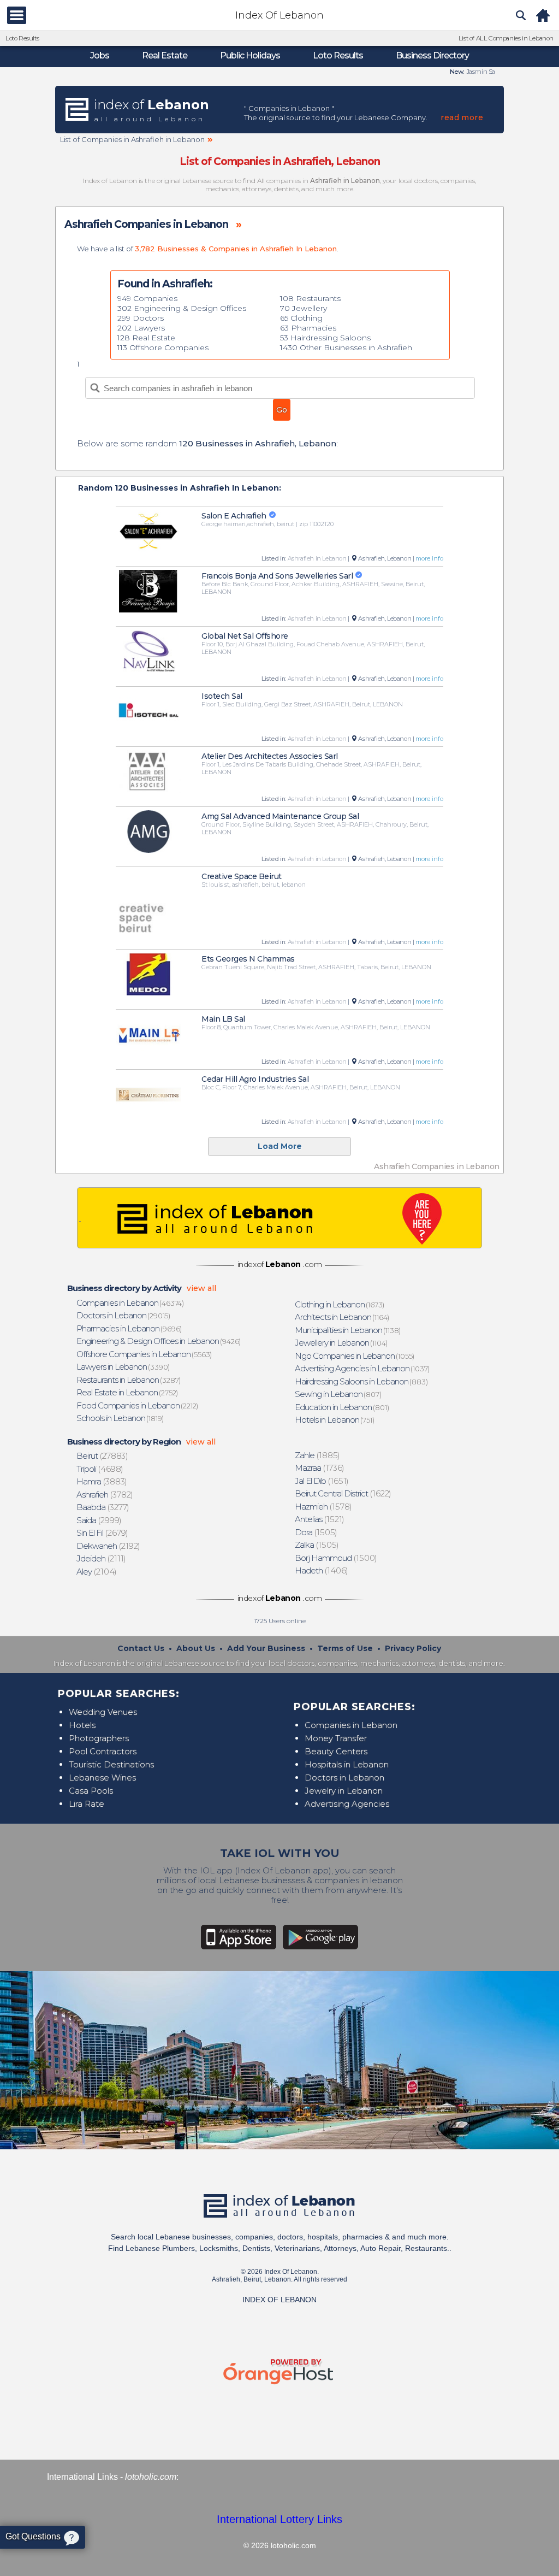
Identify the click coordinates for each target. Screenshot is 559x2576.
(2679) (103, 1533)
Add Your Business (266, 1648)
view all (201, 1288)
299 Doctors (141, 318)
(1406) (322, 1570)
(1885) (318, 1455)
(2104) (97, 1572)
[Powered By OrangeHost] (279, 2385)
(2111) (102, 1558)
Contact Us (141, 1648)
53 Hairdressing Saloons (325, 338)
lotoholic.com (151, 2477)
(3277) (103, 1507)
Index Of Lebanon (279, 15)
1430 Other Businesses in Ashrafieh (346, 347)
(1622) (343, 1493)
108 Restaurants (310, 298)
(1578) (324, 1507)
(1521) (320, 1519)
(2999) (99, 1520)
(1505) (316, 1532)
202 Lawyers (141, 328)
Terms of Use (345, 1648)
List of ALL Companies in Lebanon (506, 38)
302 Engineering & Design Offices (182, 308)
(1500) (336, 1558)
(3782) (105, 1495)
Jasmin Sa (480, 72)
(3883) (102, 1481)
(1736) (320, 1468)
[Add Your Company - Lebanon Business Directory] (279, 1218)
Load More (280, 1146)
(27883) (102, 1456)
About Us (196, 1648)
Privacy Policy (413, 1648)
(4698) (100, 1469)
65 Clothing (301, 318)
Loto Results (22, 38)
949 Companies (147, 298)
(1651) (322, 1481)
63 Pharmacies (308, 328)
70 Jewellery (304, 308)
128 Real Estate (146, 338)
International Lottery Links (279, 2519)
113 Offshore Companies (163, 347)
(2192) (109, 1546)
